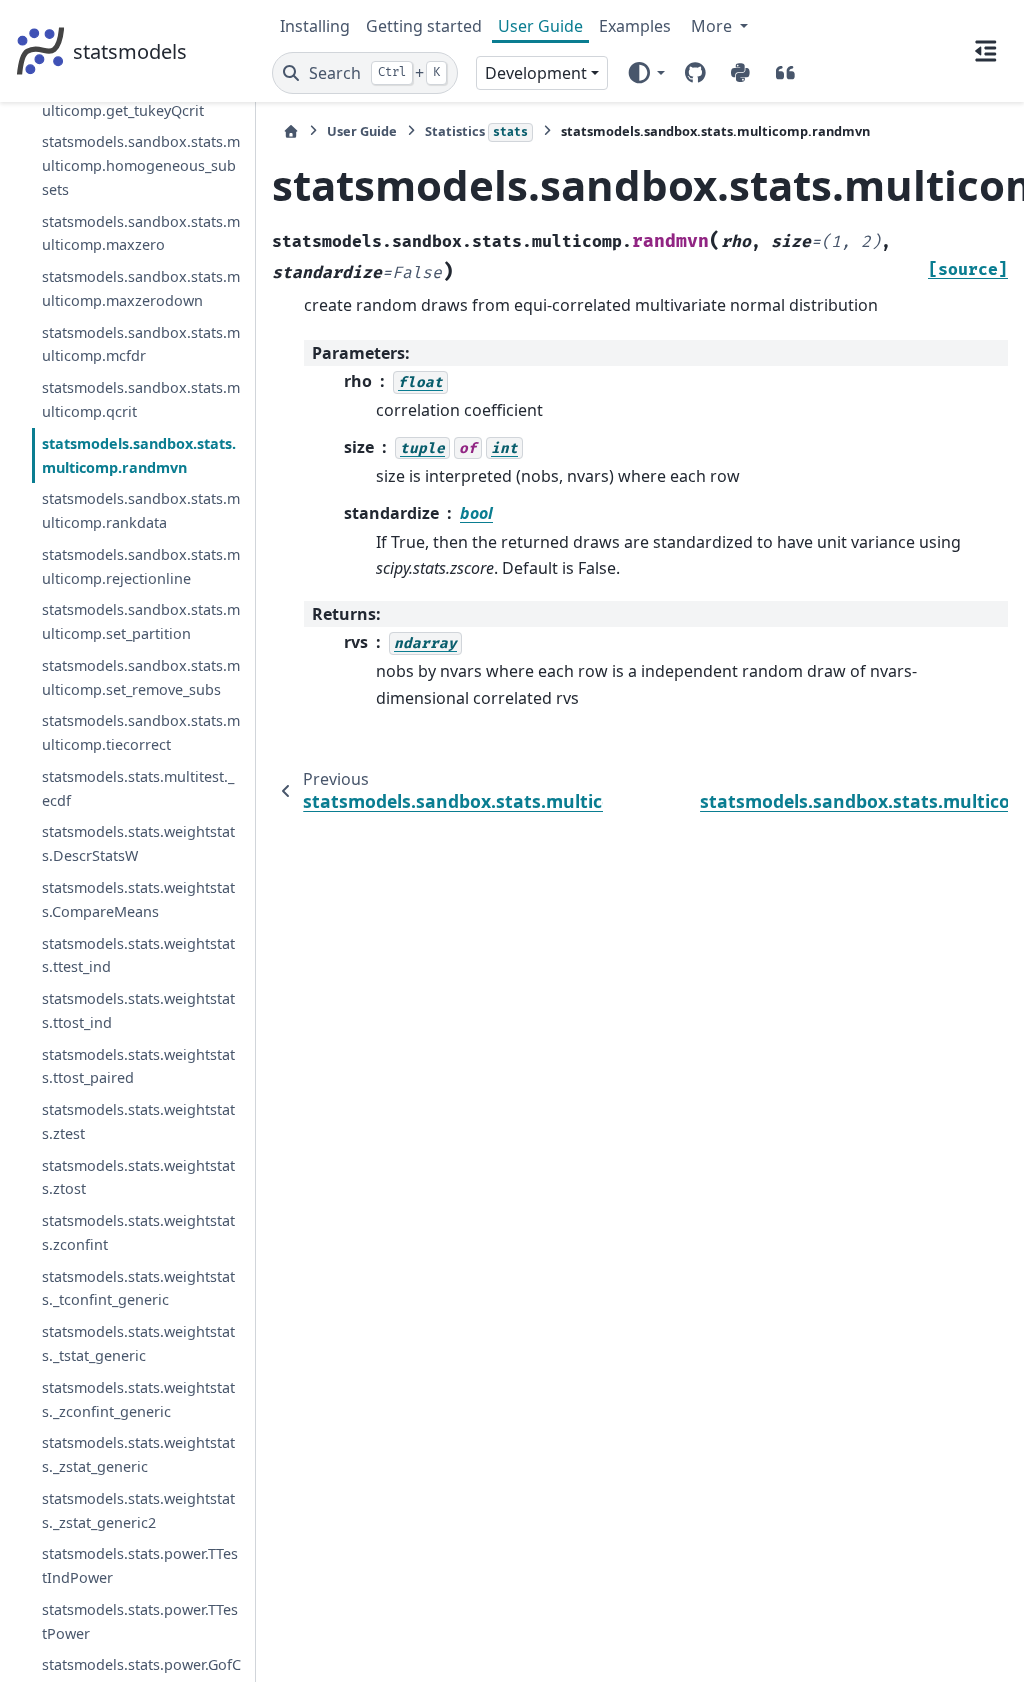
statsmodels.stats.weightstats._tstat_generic (138, 1343)
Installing (315, 26)
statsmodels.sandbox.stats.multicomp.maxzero (141, 233)
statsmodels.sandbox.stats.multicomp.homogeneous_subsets (141, 165)
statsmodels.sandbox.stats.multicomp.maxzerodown (141, 288)
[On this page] (986, 51)
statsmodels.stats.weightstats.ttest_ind (138, 955)
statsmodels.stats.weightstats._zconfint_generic (138, 1399)
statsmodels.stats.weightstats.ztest (138, 1121)
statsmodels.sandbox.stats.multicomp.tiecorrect (141, 732)
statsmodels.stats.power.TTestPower (140, 1621)
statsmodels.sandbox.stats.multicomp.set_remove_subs (141, 677)
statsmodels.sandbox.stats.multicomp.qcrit (141, 399)
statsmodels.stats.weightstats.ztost (138, 1177)
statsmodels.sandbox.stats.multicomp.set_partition (141, 621)
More (713, 26)
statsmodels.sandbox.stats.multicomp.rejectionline (141, 566)
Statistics (476, 131)
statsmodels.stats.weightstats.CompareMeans (138, 899)
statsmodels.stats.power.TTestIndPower (140, 1565)
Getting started (424, 26)
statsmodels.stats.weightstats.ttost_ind (138, 1010)
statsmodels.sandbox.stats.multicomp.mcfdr (141, 344)
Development (536, 73)
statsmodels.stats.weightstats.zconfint (138, 1232)
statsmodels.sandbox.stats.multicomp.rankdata (141, 510)
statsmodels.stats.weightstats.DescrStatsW (138, 843)
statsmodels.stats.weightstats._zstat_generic (138, 1454)
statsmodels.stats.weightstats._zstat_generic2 (138, 1510)
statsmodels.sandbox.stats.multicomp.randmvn (139, 455)
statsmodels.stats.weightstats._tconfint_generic (138, 1288)
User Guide (540, 26)
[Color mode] (645, 73)
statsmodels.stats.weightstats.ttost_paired (138, 1066)
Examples (635, 26)
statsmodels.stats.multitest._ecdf (138, 788)
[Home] (291, 131)
